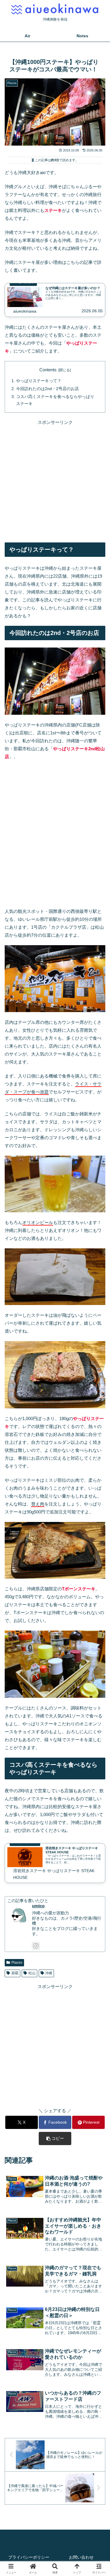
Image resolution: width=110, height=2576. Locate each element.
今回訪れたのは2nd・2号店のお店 (48, 389)
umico (38, 1906)
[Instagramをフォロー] (36, 1946)
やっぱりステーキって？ (39, 381)
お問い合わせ (81, 2557)
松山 (32, 1973)
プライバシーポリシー (29, 2557)
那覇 (15, 1973)
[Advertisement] (55, 481)
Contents (48, 370)
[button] (55, 2138)
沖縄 (49, 1973)
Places (17, 1963)
